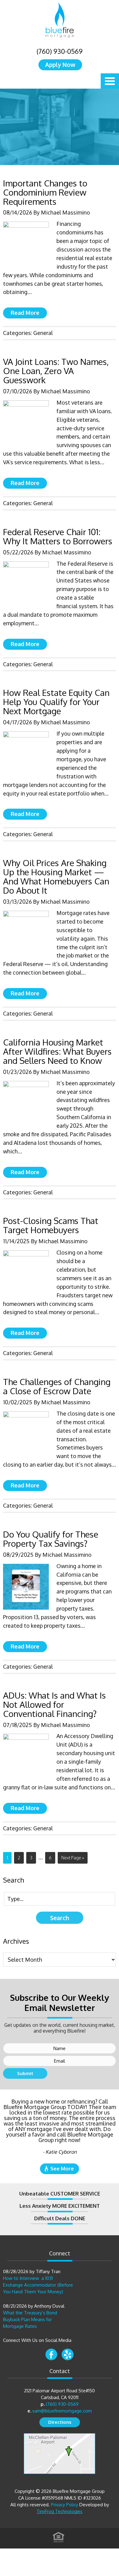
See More (62, 2168)
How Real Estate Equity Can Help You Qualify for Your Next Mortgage (56, 702)
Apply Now (60, 64)
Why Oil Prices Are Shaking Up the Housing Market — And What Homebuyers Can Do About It (56, 876)
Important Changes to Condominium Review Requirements (45, 192)
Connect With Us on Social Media (37, 2340)
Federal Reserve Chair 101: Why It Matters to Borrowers (58, 536)
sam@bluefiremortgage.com (62, 2411)
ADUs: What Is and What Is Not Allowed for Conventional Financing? (54, 1704)
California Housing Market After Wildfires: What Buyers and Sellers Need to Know (57, 1051)
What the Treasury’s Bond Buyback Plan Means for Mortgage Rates (30, 2319)
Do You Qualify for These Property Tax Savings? (51, 1539)
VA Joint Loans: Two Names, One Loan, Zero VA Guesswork (56, 371)
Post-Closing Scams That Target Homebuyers (51, 1225)
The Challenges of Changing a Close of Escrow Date (57, 1386)
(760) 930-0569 (60, 51)
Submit (25, 2073)
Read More (25, 313)
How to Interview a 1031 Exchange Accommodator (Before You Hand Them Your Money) (38, 2285)
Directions (60, 2422)
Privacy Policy (65, 2505)
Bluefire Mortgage (60, 20)
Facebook (51, 2354)
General (43, 333)
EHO (59, 2537)
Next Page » (73, 1858)
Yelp (68, 2354)
